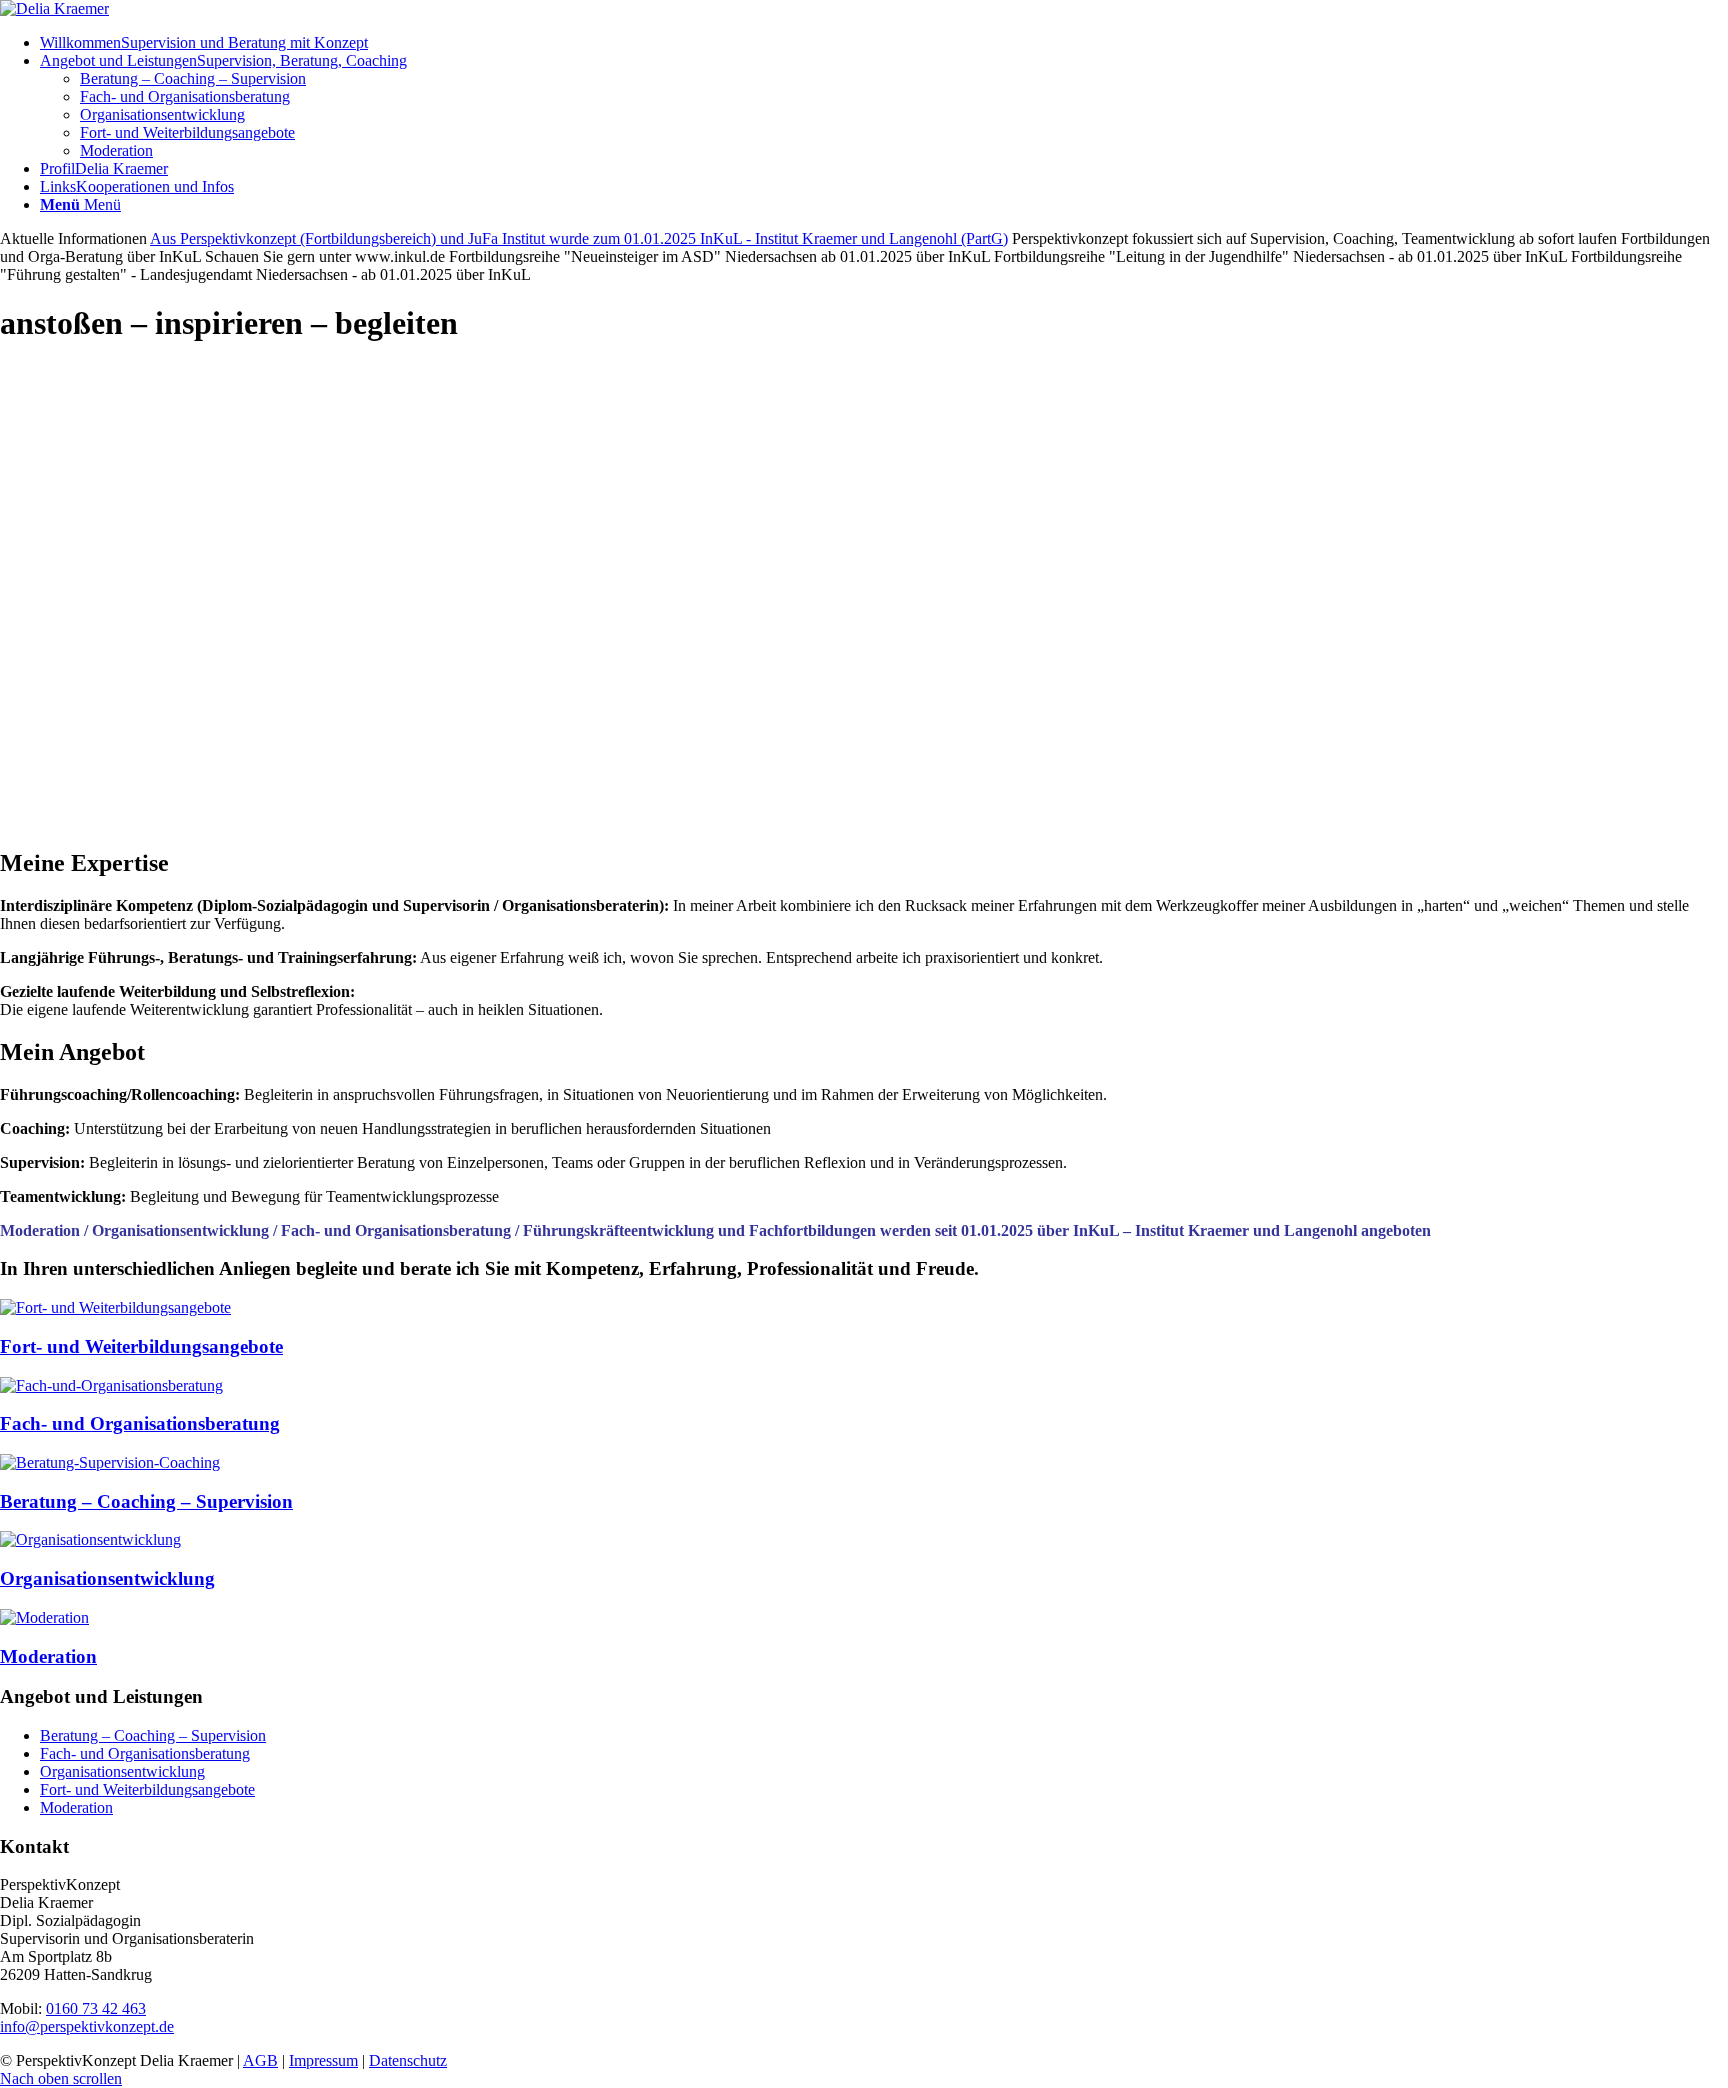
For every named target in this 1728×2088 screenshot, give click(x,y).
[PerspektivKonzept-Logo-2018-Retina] (54, 8)
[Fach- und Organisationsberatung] (111, 1385)
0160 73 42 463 (96, 2008)
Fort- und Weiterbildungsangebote (141, 1346)
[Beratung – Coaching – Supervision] (110, 1462)
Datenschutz (408, 2060)
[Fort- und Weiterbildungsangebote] (115, 1307)
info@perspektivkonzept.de (87, 2026)
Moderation (48, 1656)
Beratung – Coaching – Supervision (146, 1501)
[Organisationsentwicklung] (90, 1539)
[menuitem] (884, 43)
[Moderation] (44, 1617)
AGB (260, 2060)
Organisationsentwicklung (107, 1578)
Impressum (323, 2060)
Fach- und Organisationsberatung (140, 1423)
